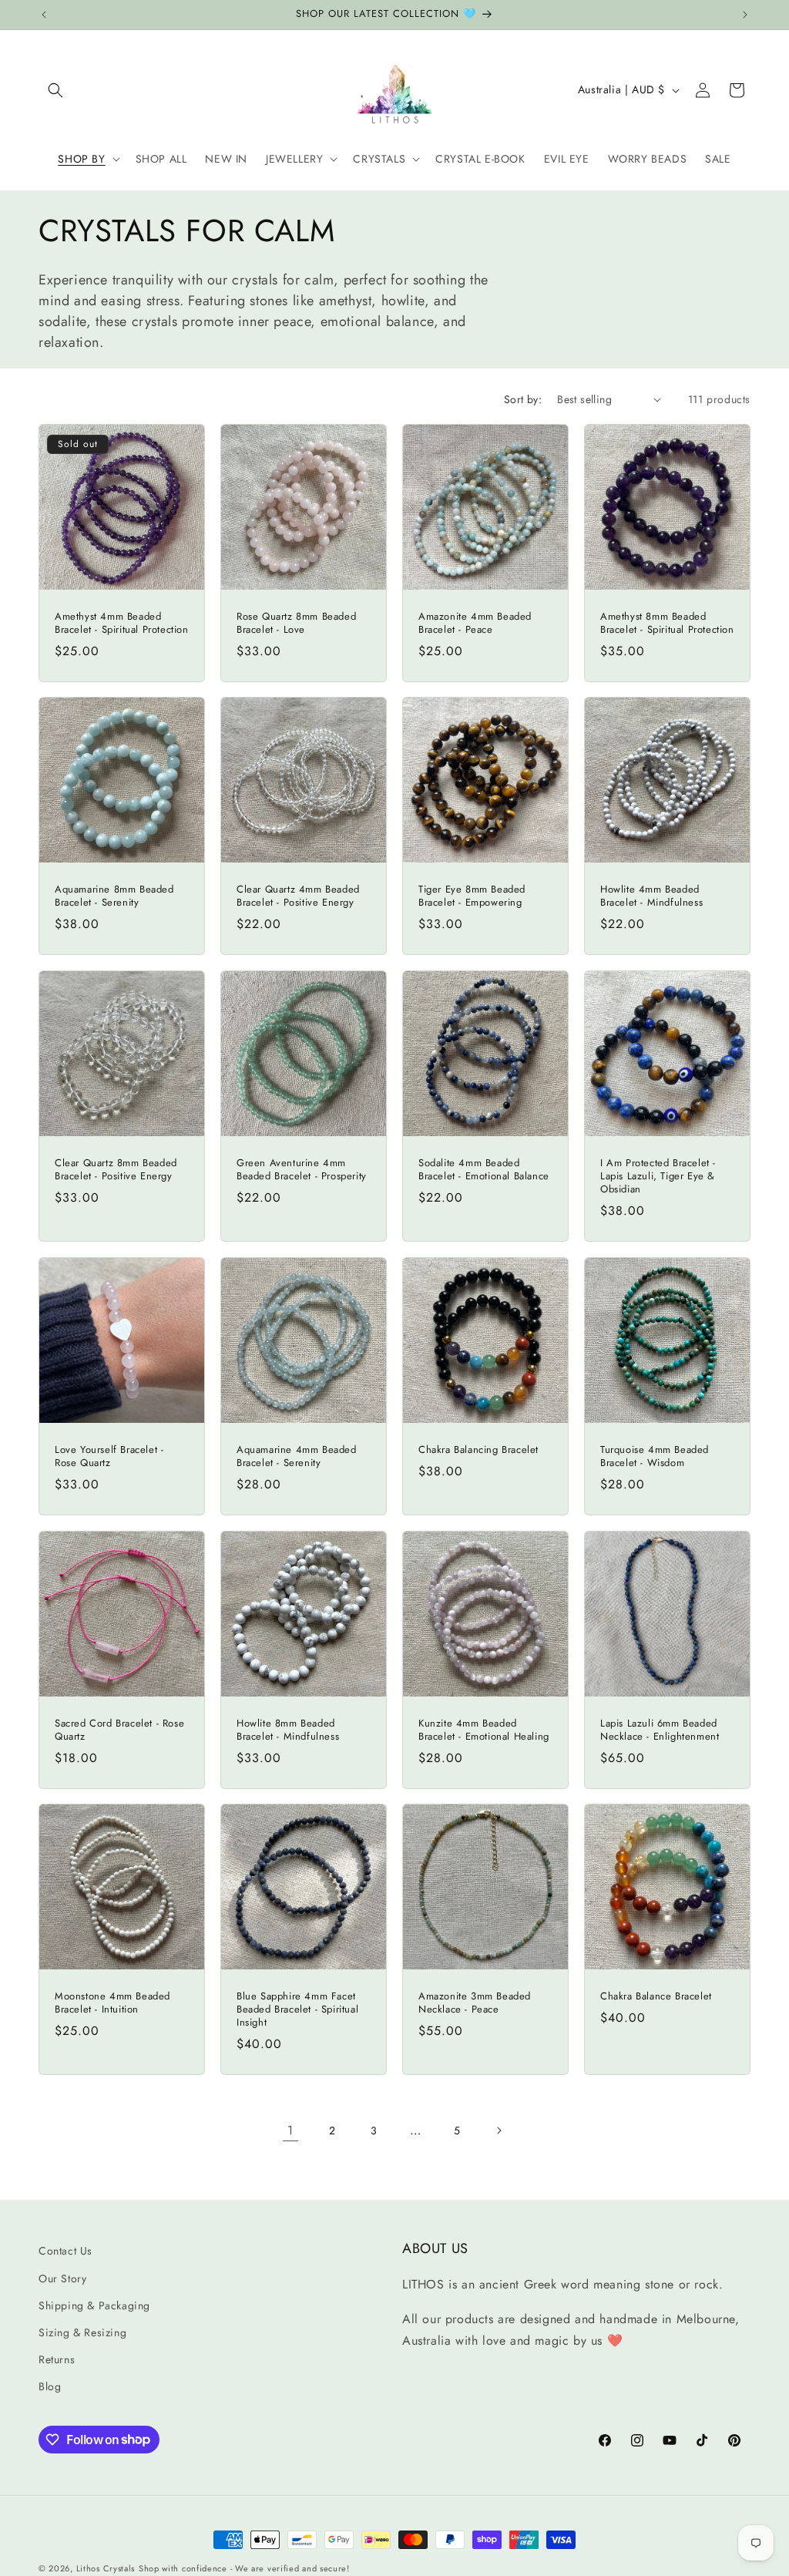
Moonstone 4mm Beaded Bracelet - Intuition (112, 2003)
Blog (50, 2386)
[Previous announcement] (44, 15)
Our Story (62, 2278)
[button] (55, 90)
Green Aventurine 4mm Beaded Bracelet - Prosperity (302, 1170)
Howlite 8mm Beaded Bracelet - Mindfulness (288, 1730)
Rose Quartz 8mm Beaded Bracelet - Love (296, 624)
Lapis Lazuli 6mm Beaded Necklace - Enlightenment (660, 1730)
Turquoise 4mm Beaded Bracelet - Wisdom (655, 1457)
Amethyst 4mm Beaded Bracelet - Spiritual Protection (122, 624)
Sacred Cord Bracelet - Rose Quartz (119, 1730)
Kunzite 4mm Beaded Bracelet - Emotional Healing (484, 1730)
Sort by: (523, 399)
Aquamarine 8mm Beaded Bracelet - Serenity (114, 896)
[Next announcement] (745, 15)
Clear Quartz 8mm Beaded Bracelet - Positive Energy (116, 1170)
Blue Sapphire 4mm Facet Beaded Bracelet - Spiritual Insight (297, 2010)
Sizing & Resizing (82, 2332)
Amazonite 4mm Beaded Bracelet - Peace (475, 624)
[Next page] (499, 2130)
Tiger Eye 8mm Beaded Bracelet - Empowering (472, 896)
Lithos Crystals (106, 2568)
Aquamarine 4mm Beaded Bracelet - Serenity (297, 1457)
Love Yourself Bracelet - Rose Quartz (109, 1457)
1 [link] (290, 2130)
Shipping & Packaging (94, 2305)
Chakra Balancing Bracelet (478, 1450)
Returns (57, 2359)
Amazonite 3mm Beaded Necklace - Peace (475, 2003)
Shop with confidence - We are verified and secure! (244, 2568)
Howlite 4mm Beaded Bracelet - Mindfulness (651, 896)
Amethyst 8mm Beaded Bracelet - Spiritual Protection (667, 624)
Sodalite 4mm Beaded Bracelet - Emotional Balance (484, 1170)
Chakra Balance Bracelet (656, 1997)
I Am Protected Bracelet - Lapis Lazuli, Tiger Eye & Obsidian (658, 1177)
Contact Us (65, 2251)
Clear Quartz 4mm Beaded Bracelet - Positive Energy (298, 896)
